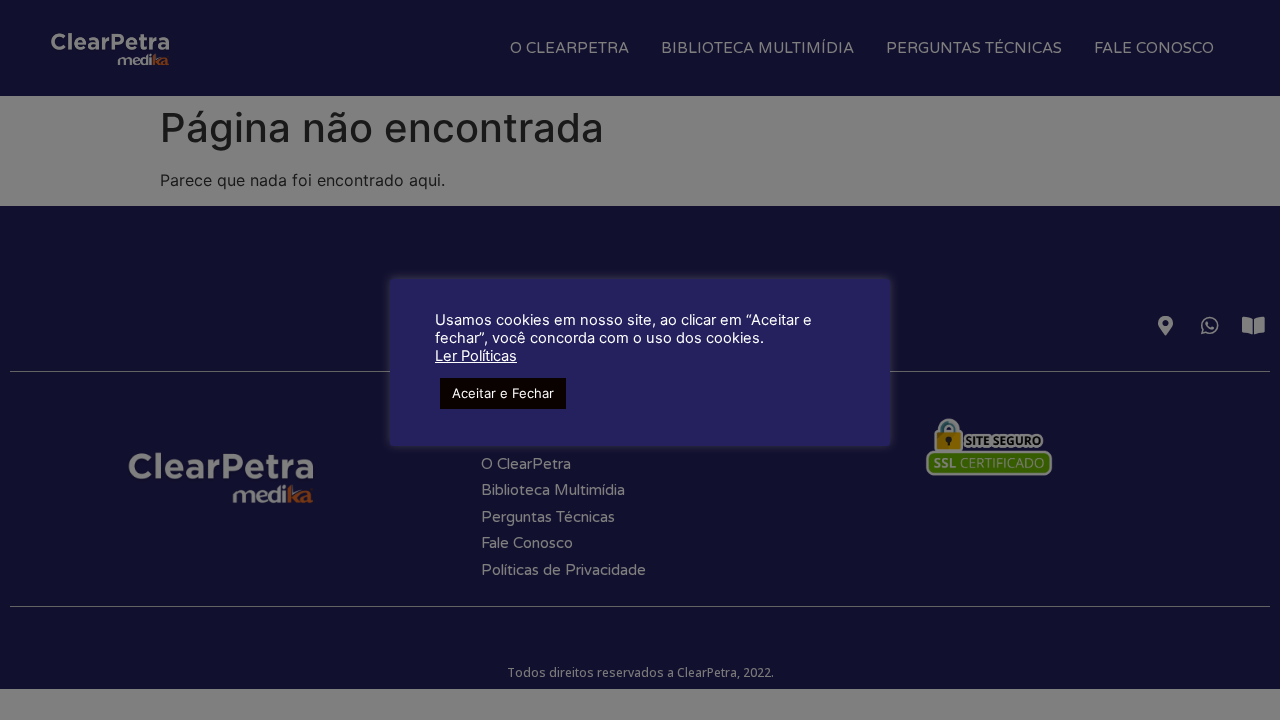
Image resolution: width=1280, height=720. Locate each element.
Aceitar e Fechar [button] (503, 393)
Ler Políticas (476, 356)
